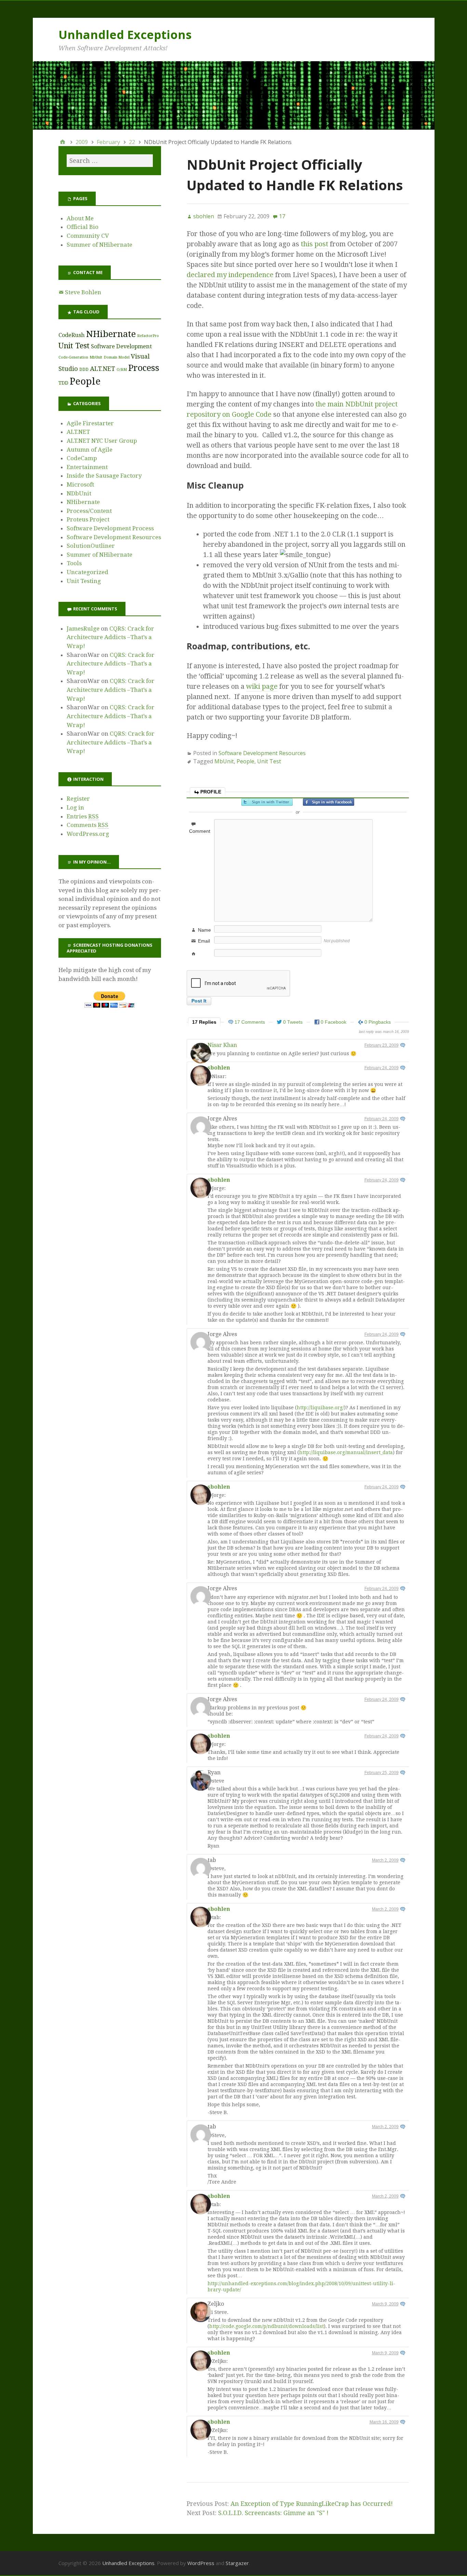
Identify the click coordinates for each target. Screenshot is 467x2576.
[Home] (63, 142)
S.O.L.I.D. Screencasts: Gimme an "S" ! (273, 2513)
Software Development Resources (262, 753)
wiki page (262, 686)
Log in (75, 807)
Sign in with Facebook (329, 802)
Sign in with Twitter (267, 802)
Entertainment (87, 467)
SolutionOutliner (91, 546)
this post (315, 244)
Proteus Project (88, 519)
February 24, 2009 (382, 1068)
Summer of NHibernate (99, 245)
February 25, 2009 (382, 1773)
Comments (88, 825)
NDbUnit (79, 493)
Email (204, 941)
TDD (63, 383)
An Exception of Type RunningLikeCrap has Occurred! (312, 2504)
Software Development (121, 346)
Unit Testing (84, 581)
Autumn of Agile (90, 450)
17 (282, 216)
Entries (83, 816)
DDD (84, 369)
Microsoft (80, 484)
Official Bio (83, 227)
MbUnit (224, 761)
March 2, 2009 (385, 1860)
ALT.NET (103, 369)
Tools (74, 563)
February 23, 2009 (382, 1045)
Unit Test (269, 761)
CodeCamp (82, 458)
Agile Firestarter (90, 423)
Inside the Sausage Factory (104, 476)
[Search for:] (110, 161)
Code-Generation (73, 357)
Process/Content (89, 511)
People (245, 761)
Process (144, 368)
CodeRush (72, 335)
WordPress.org (88, 834)
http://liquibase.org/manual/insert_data (346, 1452)
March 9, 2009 (385, 2304)
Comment (200, 831)
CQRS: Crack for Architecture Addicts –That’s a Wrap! (110, 637)
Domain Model (117, 357)
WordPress (201, 2563)
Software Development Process (110, 528)
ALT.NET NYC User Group (102, 441)
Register (78, 799)
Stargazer (237, 2563)
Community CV (88, 236)
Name (204, 930)
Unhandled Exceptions (125, 35)
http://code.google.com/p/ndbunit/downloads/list (266, 2326)
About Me (80, 218)
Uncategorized (88, 572)
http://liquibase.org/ (320, 1408)
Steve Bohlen (83, 292)
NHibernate (111, 334)
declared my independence (230, 275)
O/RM (122, 370)
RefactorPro (148, 336)
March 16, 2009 (384, 2422)
